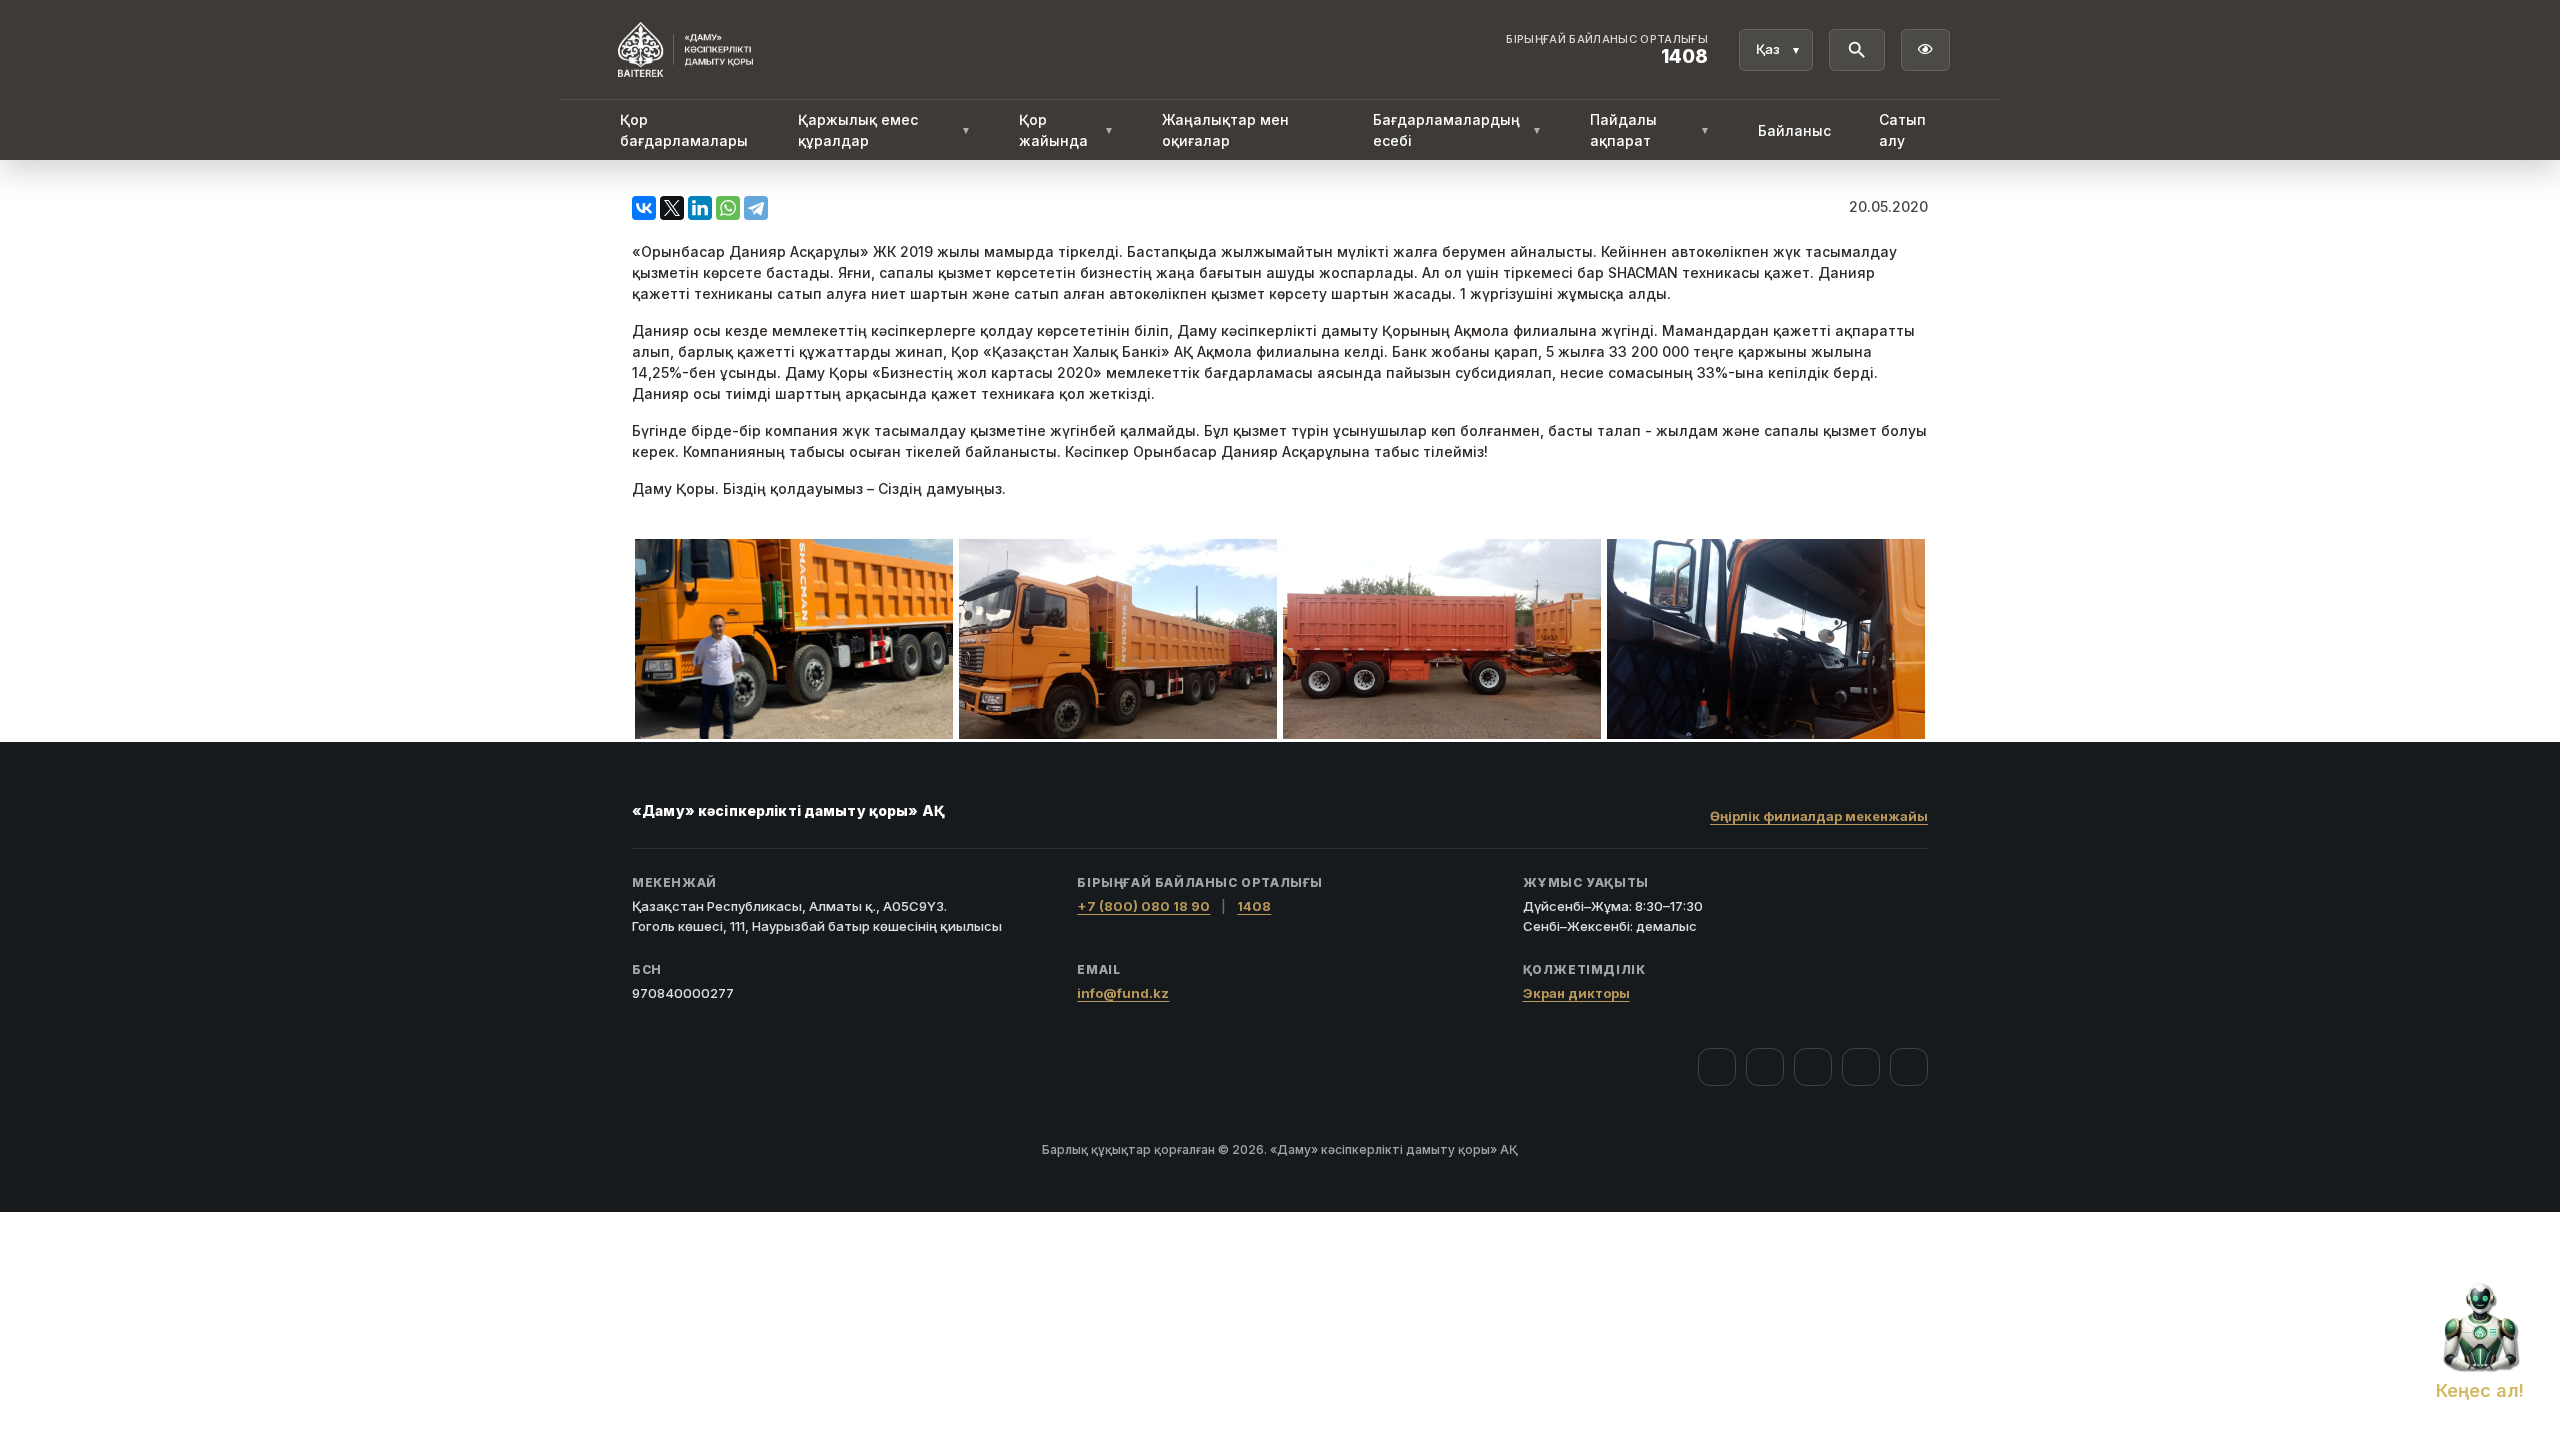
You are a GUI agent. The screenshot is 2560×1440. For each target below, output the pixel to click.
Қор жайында (1066, 130)
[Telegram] (756, 208)
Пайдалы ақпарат (1650, 130)
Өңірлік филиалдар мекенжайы (1819, 816)
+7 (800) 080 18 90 (1143, 906)
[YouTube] (1813, 1067)
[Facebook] (1717, 1067)
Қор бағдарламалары (684, 130)
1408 (1254, 906)
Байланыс (1794, 130)
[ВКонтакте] (644, 208)
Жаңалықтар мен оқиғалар (1225, 130)
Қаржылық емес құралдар (884, 130)
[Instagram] (1765, 1067)
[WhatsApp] (728, 208)
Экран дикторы (1576, 993)
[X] (672, 208)
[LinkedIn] (700, 208)
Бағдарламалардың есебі (1457, 130)
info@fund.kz (1123, 993)
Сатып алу (1902, 130)
